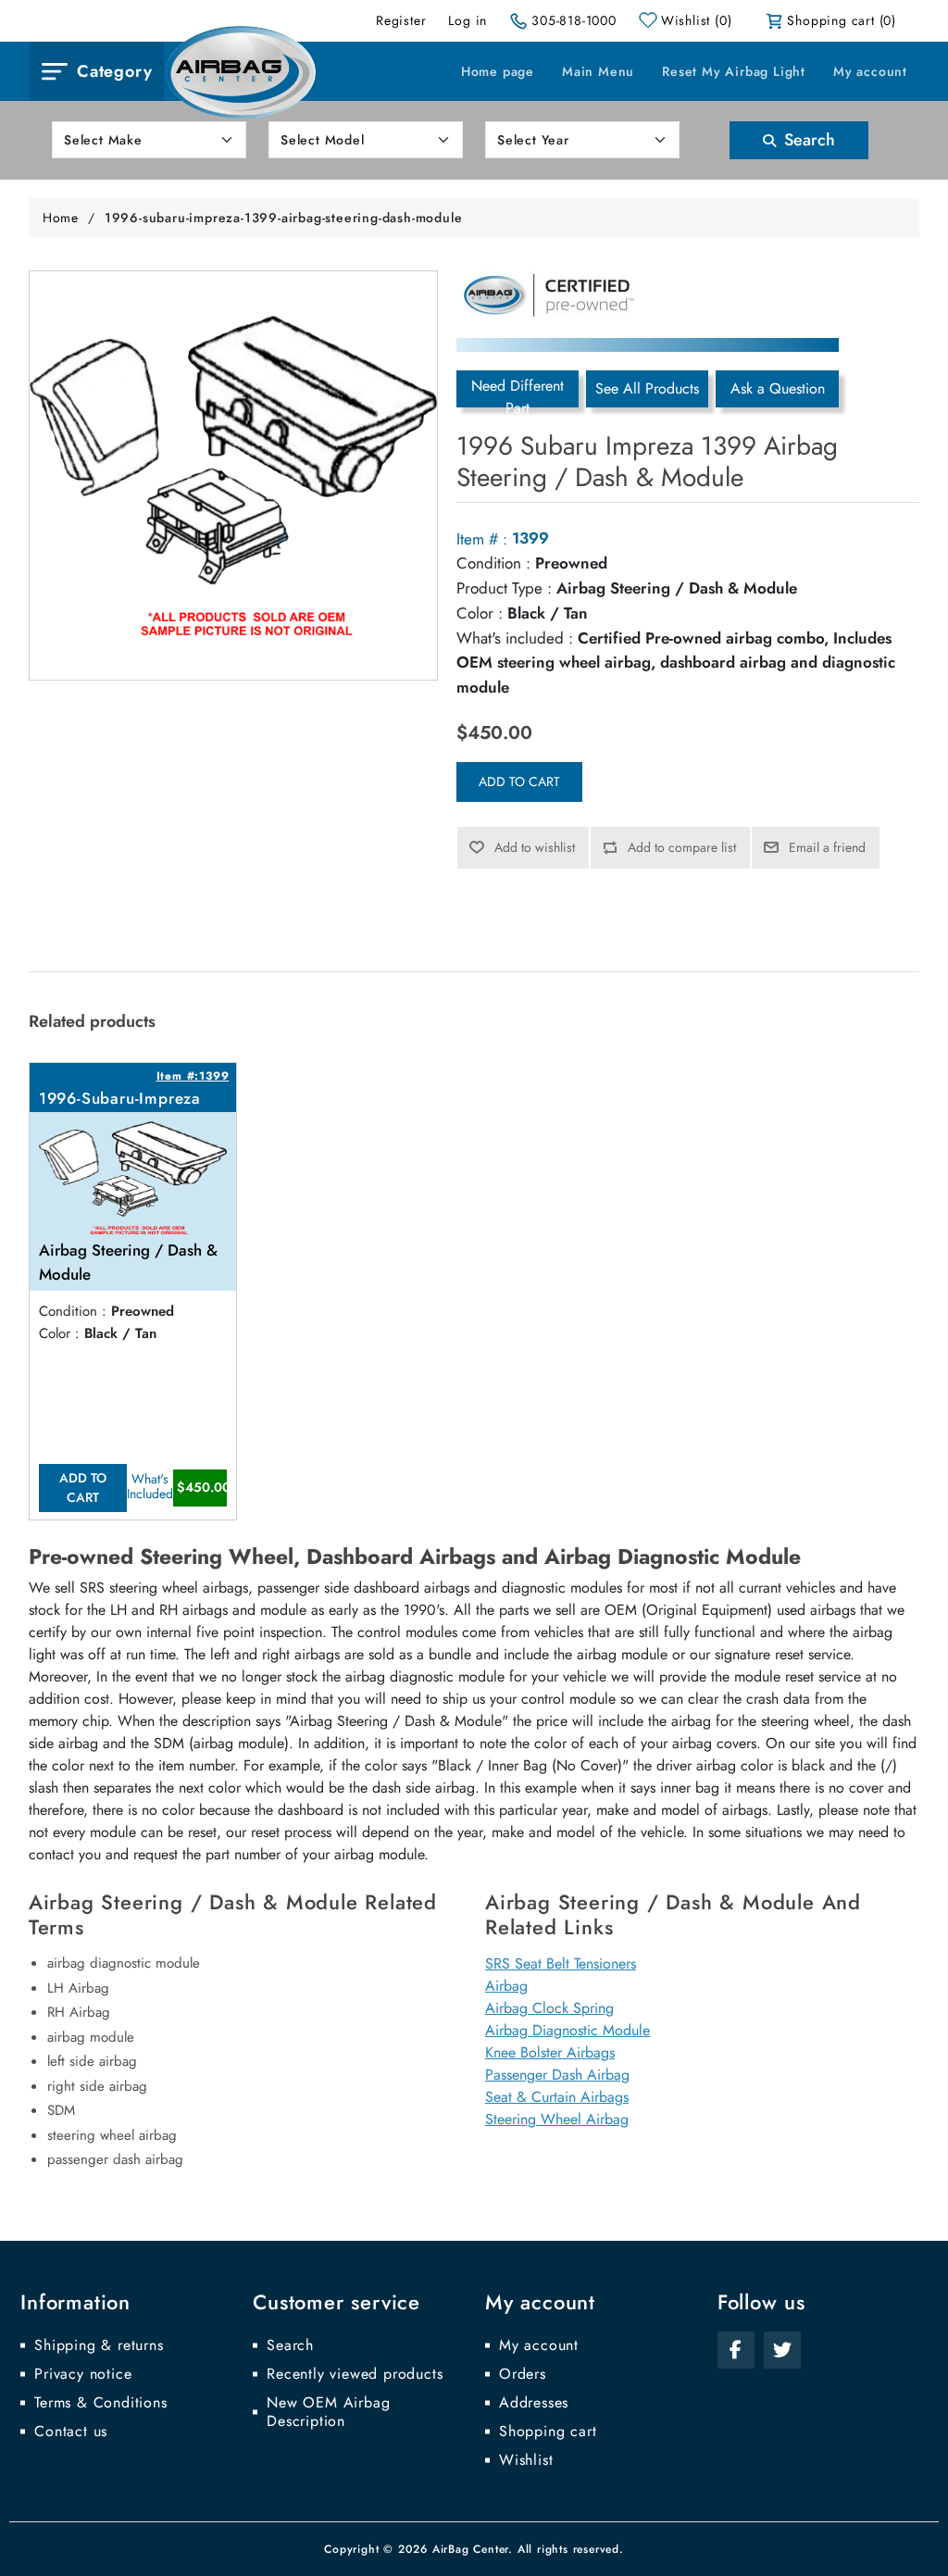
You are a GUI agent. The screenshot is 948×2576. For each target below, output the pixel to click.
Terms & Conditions (100, 2403)
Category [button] (114, 71)
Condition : (493, 563)
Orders (523, 2374)
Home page (498, 71)
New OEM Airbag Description (328, 2412)
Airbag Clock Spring (549, 2008)
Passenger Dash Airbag (557, 2075)
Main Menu (598, 71)
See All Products (647, 388)
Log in (468, 20)
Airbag (506, 1986)
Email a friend (827, 847)
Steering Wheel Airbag (557, 2119)
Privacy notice (83, 2374)
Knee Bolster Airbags (550, 2052)
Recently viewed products (355, 2374)
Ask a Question (778, 388)
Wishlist (526, 2460)
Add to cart (519, 782)
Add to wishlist (535, 847)
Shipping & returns (99, 2345)
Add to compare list (682, 847)
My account (870, 71)
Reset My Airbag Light (734, 71)
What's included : (515, 638)
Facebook (736, 2350)
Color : (480, 613)
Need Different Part (518, 391)
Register (401, 20)
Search (807, 140)
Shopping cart (548, 2432)
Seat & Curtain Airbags (557, 2097)
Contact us (71, 2432)
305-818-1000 (574, 20)
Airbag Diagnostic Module (568, 2030)
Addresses (534, 2403)
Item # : (482, 539)
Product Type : (504, 588)
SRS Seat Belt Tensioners (561, 1963)
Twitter (782, 2350)
